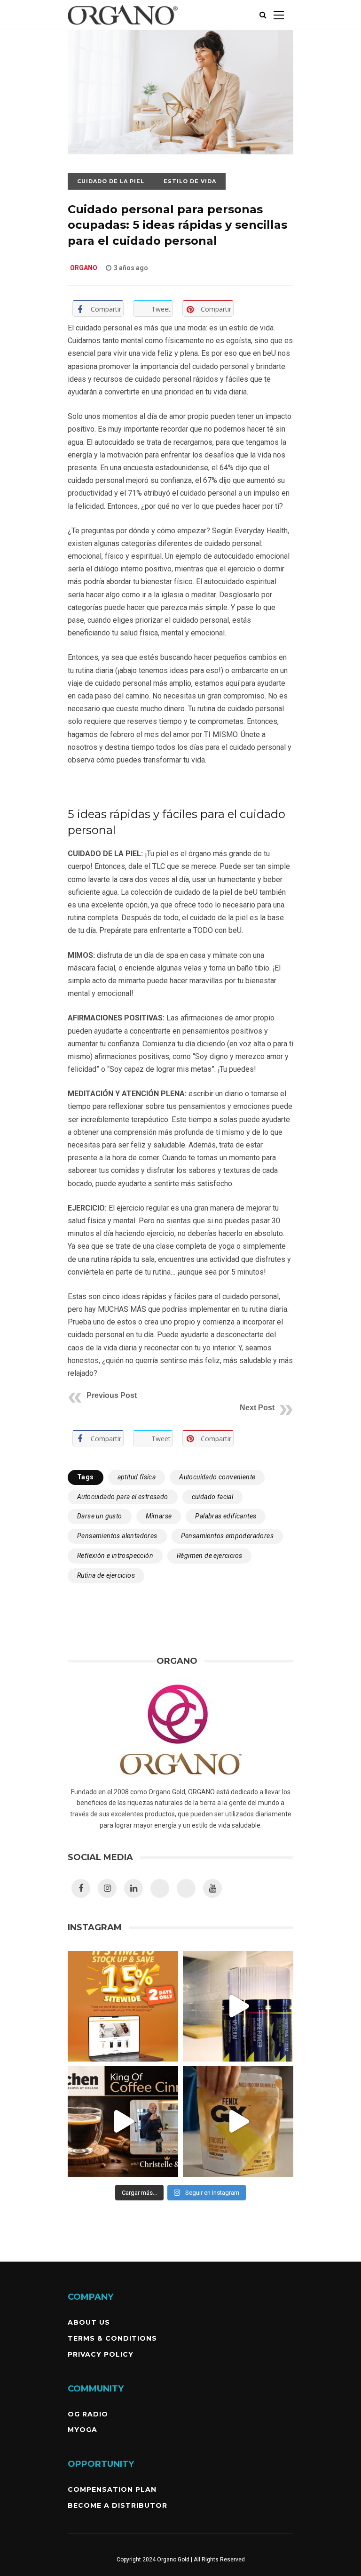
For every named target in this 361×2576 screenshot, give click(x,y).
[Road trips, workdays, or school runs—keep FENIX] (238, 2122)
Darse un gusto (100, 1516)
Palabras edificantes (226, 1516)
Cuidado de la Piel (111, 181)
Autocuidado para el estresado (123, 1497)
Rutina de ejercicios (106, 1575)
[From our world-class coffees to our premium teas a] (123, 2006)
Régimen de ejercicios (209, 1556)
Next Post (257, 1408)
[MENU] (279, 15)
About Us (89, 2322)
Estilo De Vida (190, 181)
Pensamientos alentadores (117, 1536)
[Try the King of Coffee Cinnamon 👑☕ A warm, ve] (123, 2122)
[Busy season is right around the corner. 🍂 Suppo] (238, 2006)
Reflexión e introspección (115, 1556)
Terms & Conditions (112, 2338)
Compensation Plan (112, 2489)
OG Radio (88, 2414)
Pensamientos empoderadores (227, 1536)
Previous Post (112, 1395)
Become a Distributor (118, 2505)
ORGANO (84, 268)
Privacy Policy (101, 2354)
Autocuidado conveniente (217, 1477)
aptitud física (137, 1477)
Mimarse (159, 1516)
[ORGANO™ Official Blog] (123, 28)
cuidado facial (213, 1497)
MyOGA (82, 2430)
